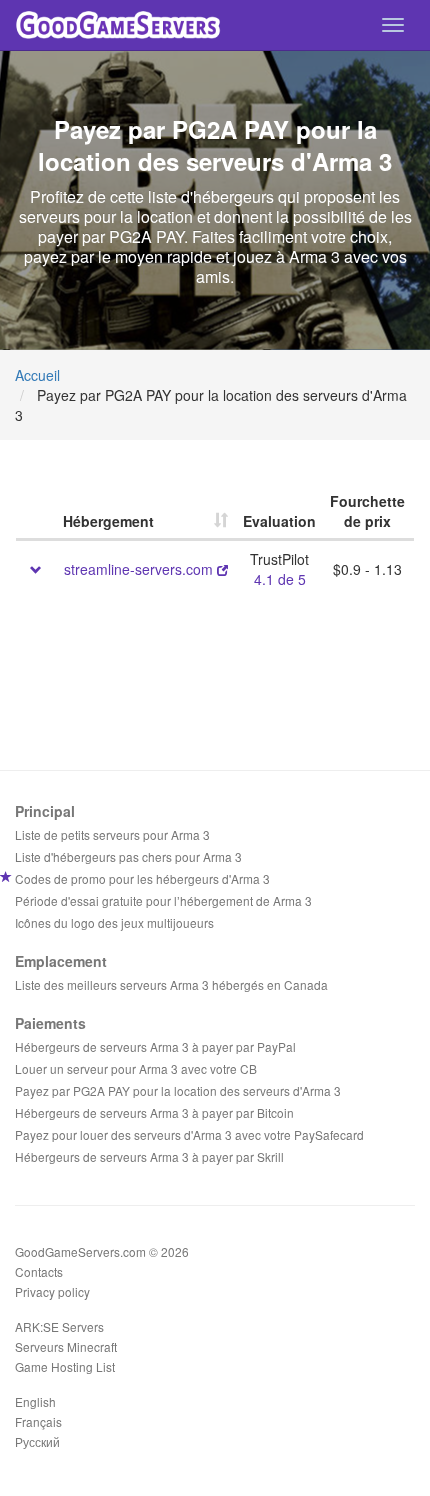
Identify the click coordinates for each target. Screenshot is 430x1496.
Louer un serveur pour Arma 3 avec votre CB (136, 1068)
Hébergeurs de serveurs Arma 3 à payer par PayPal (155, 1046)
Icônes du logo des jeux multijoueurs (114, 922)
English (35, 1401)
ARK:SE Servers (59, 1326)
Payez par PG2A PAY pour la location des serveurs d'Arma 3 (178, 1090)
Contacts (39, 1271)
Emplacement (61, 961)
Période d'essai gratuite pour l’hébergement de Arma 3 (163, 900)
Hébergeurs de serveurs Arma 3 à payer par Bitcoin (154, 1112)
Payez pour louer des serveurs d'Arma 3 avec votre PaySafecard (189, 1134)
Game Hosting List (65, 1366)
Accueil (37, 375)
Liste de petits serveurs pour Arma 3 (112, 834)
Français (38, 1421)
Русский (37, 1441)
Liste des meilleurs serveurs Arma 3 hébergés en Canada (171, 984)
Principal (45, 811)
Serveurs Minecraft (66, 1346)
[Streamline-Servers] (222, 569)
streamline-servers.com (138, 569)
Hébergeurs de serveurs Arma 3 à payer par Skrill (149, 1156)
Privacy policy (52, 1291)
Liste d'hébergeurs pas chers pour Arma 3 (128, 856)
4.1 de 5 (280, 579)
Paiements (50, 1023)
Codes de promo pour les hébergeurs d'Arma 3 (142, 878)
